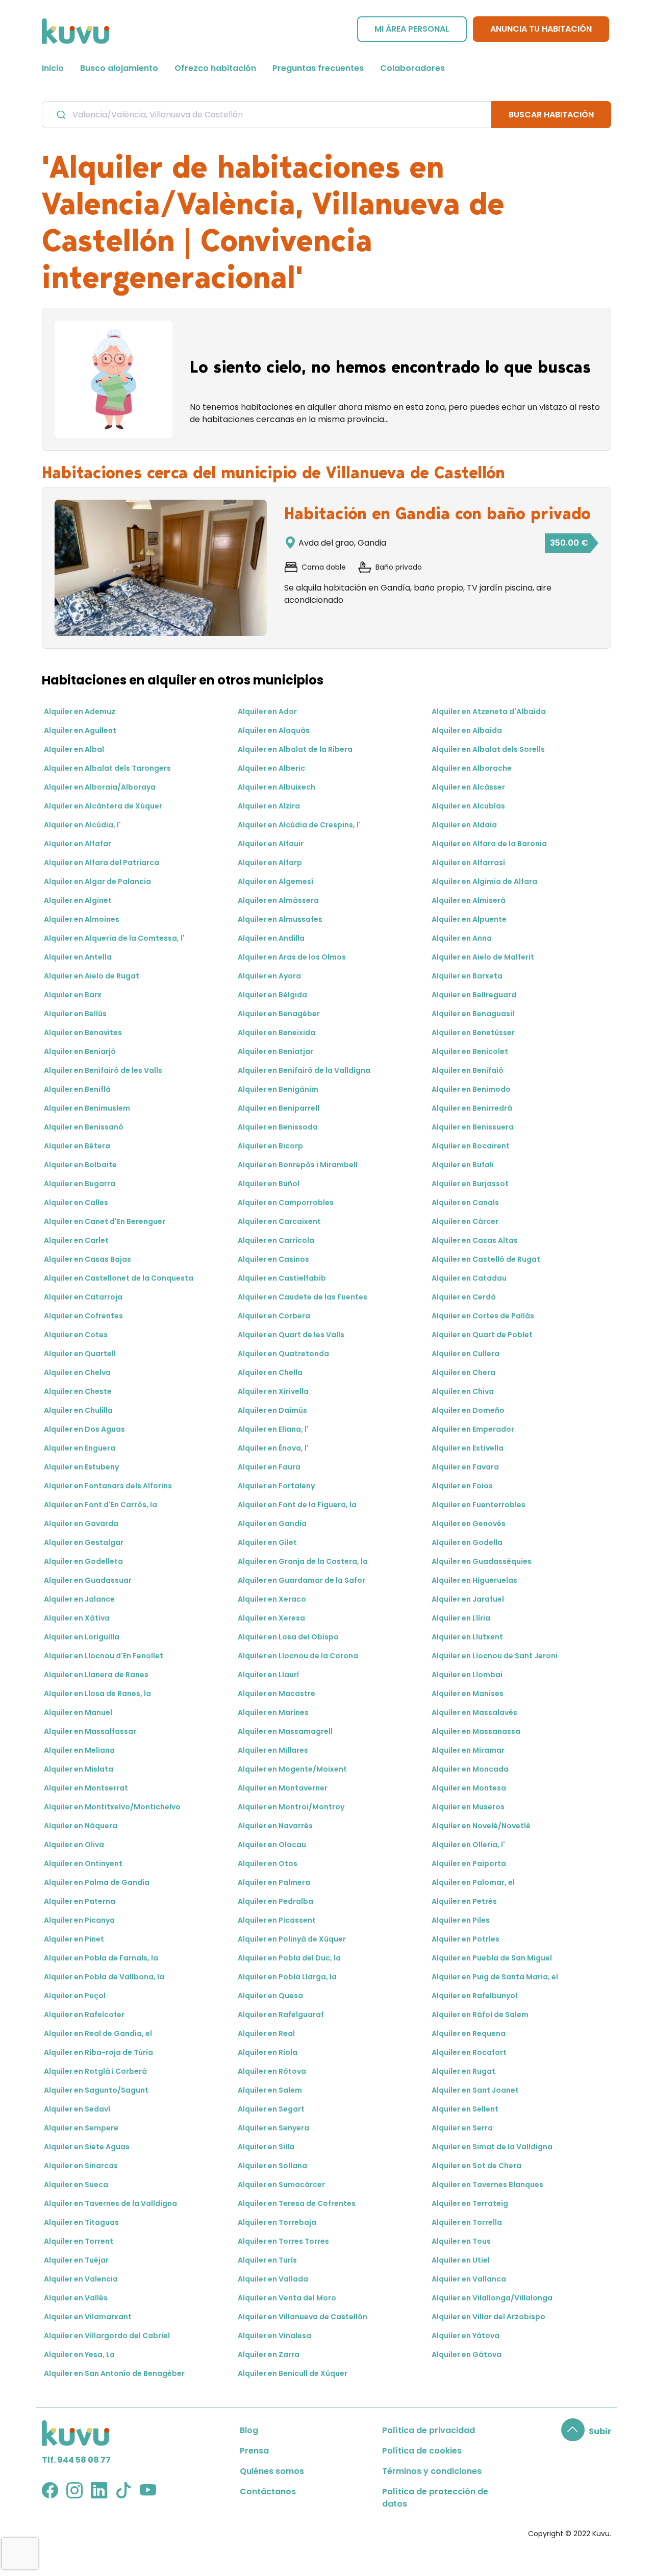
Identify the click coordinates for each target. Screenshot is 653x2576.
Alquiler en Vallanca (469, 2279)
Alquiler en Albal (74, 749)
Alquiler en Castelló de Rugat (486, 1259)
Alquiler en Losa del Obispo (288, 1637)
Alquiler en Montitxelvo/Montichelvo (112, 1807)
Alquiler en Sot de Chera (476, 2166)
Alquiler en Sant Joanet (475, 2090)
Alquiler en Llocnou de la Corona (298, 1656)
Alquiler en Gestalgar (84, 1542)
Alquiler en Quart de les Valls (291, 1335)
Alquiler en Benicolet (470, 1051)
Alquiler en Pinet (74, 1939)
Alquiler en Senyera (273, 2128)
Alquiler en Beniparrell (279, 1108)
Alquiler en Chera (463, 1372)
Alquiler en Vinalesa (274, 2336)
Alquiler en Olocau (272, 1845)
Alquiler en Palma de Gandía (97, 1882)
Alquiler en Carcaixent (279, 1221)
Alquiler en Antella (78, 957)
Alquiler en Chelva (77, 1372)
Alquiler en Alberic (271, 768)
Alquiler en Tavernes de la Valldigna (110, 2203)
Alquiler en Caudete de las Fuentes (303, 1297)
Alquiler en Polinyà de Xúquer (292, 1939)
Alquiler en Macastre (277, 1694)
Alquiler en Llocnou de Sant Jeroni (495, 1656)
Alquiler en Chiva (463, 1391)
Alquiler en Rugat (463, 2071)
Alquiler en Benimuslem (87, 1108)
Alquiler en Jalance (79, 1599)
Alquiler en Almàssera (278, 900)
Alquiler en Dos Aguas (84, 1429)
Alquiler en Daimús (272, 1410)
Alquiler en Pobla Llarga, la (287, 1977)
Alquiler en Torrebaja (277, 2222)
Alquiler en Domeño (468, 1410)
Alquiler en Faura (269, 1467)
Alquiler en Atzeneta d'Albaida (489, 712)
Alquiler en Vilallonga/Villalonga (492, 2298)
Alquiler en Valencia (81, 2279)
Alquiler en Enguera (80, 1448)
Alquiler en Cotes (76, 1335)
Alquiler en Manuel (78, 1712)
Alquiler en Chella (270, 1372)
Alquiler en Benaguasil (473, 1014)
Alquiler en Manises (468, 1694)
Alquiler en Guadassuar (88, 1580)
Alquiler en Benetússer (473, 1033)
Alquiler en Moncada (470, 1769)
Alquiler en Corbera (274, 1316)
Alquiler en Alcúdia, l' (82, 825)
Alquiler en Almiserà (469, 900)
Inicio (53, 68)
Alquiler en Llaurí (268, 1675)
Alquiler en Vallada (273, 2279)
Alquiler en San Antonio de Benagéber (114, 2373)
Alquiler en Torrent (79, 2241)
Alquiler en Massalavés (474, 1712)
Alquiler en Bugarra (80, 1184)
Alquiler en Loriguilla (82, 1637)
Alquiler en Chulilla (78, 1410)
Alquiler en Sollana (272, 2166)
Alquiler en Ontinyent (83, 1863)
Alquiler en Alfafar (78, 844)
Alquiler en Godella (467, 1542)
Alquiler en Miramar (468, 1750)
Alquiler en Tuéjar (76, 2260)
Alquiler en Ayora (269, 976)
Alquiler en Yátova (466, 2336)
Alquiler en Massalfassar (90, 1731)
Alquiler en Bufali (463, 1165)
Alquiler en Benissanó (84, 1127)
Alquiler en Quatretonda (283, 1354)
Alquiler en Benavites (83, 1033)
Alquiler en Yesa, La (79, 2354)
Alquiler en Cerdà (464, 1297)
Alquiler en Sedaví (77, 2109)
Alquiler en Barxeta (467, 976)
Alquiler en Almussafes (280, 919)
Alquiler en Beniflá (77, 1089)
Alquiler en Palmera (274, 1882)
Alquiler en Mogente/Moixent (292, 1769)
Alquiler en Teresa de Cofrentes (297, 2203)
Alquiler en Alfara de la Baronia (489, 844)
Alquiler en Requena (469, 2033)
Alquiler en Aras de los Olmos (292, 957)
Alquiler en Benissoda (278, 1127)
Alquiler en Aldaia (464, 825)
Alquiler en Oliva (74, 1845)
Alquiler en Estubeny (81, 1467)
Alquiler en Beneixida (277, 1033)
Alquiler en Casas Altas (475, 1240)
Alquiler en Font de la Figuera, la (297, 1505)
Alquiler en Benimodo (471, 1089)
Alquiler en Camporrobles (286, 1203)
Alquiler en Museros (468, 1807)
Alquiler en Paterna (80, 1901)
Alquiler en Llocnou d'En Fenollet (104, 1656)
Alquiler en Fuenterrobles (479, 1505)
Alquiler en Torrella (467, 2222)
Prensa (254, 2451)
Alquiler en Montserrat (86, 1788)
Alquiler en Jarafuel (468, 1599)
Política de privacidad (429, 2430)
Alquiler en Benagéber (279, 1014)
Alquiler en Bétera (77, 1146)
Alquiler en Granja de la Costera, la (303, 1561)
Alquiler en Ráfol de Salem (480, 2015)
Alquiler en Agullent (80, 730)
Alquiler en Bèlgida (272, 995)
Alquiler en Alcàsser (468, 787)
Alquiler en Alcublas (468, 806)
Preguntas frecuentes (318, 68)
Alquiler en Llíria (461, 1618)
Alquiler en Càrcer (465, 1221)
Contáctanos (268, 2492)
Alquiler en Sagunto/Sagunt (96, 2090)
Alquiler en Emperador (473, 1429)
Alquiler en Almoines (82, 919)
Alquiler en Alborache (472, 768)
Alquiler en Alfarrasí (468, 863)
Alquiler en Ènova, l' (273, 1448)
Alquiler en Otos (268, 1863)
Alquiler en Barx (73, 995)
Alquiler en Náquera (81, 1826)
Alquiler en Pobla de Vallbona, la (104, 1977)
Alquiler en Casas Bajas (87, 1259)
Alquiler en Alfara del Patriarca (102, 863)
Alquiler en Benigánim (278, 1089)
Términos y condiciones (432, 2471)
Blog (249, 2430)
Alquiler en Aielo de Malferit (483, 957)
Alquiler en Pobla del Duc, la (289, 1958)
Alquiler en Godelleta (83, 1561)
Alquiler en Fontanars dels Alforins (108, 1486)
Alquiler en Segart (271, 2109)
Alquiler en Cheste (78, 1391)
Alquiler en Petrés (464, 1901)
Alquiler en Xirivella (273, 1391)
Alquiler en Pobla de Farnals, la (101, 1958)
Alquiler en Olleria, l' (468, 1845)
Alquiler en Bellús (75, 1014)
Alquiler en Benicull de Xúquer (293, 2373)
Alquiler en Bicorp (270, 1146)
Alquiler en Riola (268, 2052)
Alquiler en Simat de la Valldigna (492, 2147)
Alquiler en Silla (266, 2147)
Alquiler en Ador (267, 712)
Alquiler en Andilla (271, 938)
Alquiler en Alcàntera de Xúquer (103, 806)
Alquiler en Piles (461, 1920)
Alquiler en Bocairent (471, 1146)
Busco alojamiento (119, 68)
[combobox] (267, 114)
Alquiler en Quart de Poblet (482, 1335)
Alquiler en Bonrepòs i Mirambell (298, 1165)
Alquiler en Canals (465, 1203)
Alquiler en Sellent (465, 2109)
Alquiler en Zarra (269, 2354)
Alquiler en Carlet (76, 1240)
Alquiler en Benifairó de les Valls (103, 1070)
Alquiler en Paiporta (469, 1863)
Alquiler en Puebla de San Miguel (492, 1958)
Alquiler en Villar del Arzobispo (488, 2317)
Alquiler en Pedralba (275, 1901)
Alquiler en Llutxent (467, 1637)
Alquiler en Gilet (267, 1542)
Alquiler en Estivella (468, 1448)
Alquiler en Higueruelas (474, 1580)
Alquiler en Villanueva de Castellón (303, 2317)
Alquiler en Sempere (81, 2128)
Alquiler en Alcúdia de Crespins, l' (299, 825)
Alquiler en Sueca (76, 2185)
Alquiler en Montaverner (283, 1788)
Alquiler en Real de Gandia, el (98, 2033)
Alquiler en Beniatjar (275, 1051)
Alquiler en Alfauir (271, 844)
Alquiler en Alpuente (469, 919)
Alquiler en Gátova (467, 2354)
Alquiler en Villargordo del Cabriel (107, 2336)
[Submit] (60, 115)
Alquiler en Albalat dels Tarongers (107, 768)
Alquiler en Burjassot (470, 1184)
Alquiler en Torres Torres (283, 2241)
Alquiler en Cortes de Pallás (483, 1316)
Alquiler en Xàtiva (77, 1618)
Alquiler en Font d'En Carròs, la (101, 1505)
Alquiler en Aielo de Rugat (92, 976)
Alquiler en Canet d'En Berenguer (105, 1221)
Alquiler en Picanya (79, 1920)
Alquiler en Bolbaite (80, 1165)
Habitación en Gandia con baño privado (437, 513)
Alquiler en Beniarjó (80, 1051)
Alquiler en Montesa (469, 1788)
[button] (586, 2431)
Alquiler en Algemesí (275, 881)
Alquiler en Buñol (269, 1184)
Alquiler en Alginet (78, 900)
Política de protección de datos (435, 2498)
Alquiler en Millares (273, 1750)
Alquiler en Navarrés (275, 1826)
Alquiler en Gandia (272, 1524)
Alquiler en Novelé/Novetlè (481, 1826)
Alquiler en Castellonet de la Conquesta (119, 1278)
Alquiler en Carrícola (276, 1240)
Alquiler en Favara (465, 1467)
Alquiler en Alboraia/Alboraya (100, 787)
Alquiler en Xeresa (271, 1618)
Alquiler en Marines (273, 1712)
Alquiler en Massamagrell (285, 1731)
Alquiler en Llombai (467, 1675)
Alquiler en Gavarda (81, 1524)
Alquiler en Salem (270, 2090)
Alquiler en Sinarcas (81, 2166)
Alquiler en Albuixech (277, 787)
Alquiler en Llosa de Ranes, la (97, 1694)
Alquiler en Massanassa (476, 1731)
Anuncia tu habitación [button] (541, 29)
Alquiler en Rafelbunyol (474, 1996)
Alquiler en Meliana (79, 1750)
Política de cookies (422, 2451)
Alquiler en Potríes (466, 1939)
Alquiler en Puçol (75, 1996)
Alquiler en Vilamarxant (88, 2317)
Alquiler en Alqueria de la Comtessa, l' (114, 938)
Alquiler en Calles (76, 1203)
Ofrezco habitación (215, 68)
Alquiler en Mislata (79, 1769)
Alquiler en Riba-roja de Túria (98, 2052)
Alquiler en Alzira (269, 806)
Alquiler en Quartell (80, 1354)
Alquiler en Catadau (469, 1278)
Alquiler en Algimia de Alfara (484, 881)
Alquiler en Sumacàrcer (281, 2185)
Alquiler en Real (266, 2033)
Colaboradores (412, 68)
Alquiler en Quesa (270, 1996)
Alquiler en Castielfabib (282, 1278)
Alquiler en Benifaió (468, 1070)
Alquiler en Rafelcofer (84, 2015)
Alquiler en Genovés (469, 1524)
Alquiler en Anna (462, 938)
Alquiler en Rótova (272, 2071)
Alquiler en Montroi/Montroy (291, 1807)
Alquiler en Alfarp (270, 863)
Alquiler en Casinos (273, 1259)
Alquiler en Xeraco (272, 1599)
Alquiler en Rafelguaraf (281, 2015)
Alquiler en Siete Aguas (87, 2147)
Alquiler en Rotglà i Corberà (95, 2071)
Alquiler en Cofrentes (83, 1316)
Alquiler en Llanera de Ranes (96, 1675)
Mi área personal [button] (412, 29)
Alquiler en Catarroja (83, 1297)
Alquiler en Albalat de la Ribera (295, 749)
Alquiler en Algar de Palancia (97, 881)
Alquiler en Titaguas (81, 2222)
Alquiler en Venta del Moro (287, 2298)
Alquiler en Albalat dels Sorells (488, 749)
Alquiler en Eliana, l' (273, 1429)
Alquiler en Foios (462, 1486)
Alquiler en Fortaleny (276, 1486)
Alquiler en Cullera (466, 1354)
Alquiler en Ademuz (80, 712)
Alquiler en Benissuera (473, 1127)
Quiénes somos (272, 2471)
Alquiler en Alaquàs (274, 730)
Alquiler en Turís (267, 2260)
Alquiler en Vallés (76, 2298)
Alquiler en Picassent (277, 1920)
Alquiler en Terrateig (470, 2203)
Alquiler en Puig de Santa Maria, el (495, 1977)
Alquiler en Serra (462, 2128)
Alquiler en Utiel (461, 2260)
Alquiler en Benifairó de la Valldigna (304, 1070)
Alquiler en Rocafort (469, 2052)
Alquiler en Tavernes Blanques (487, 2185)
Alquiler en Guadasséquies (482, 1561)
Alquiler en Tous (461, 2241)
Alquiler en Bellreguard (474, 995)
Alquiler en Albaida (467, 730)
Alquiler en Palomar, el (473, 1882)
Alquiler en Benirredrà (472, 1108)
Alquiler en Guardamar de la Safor (302, 1580)
